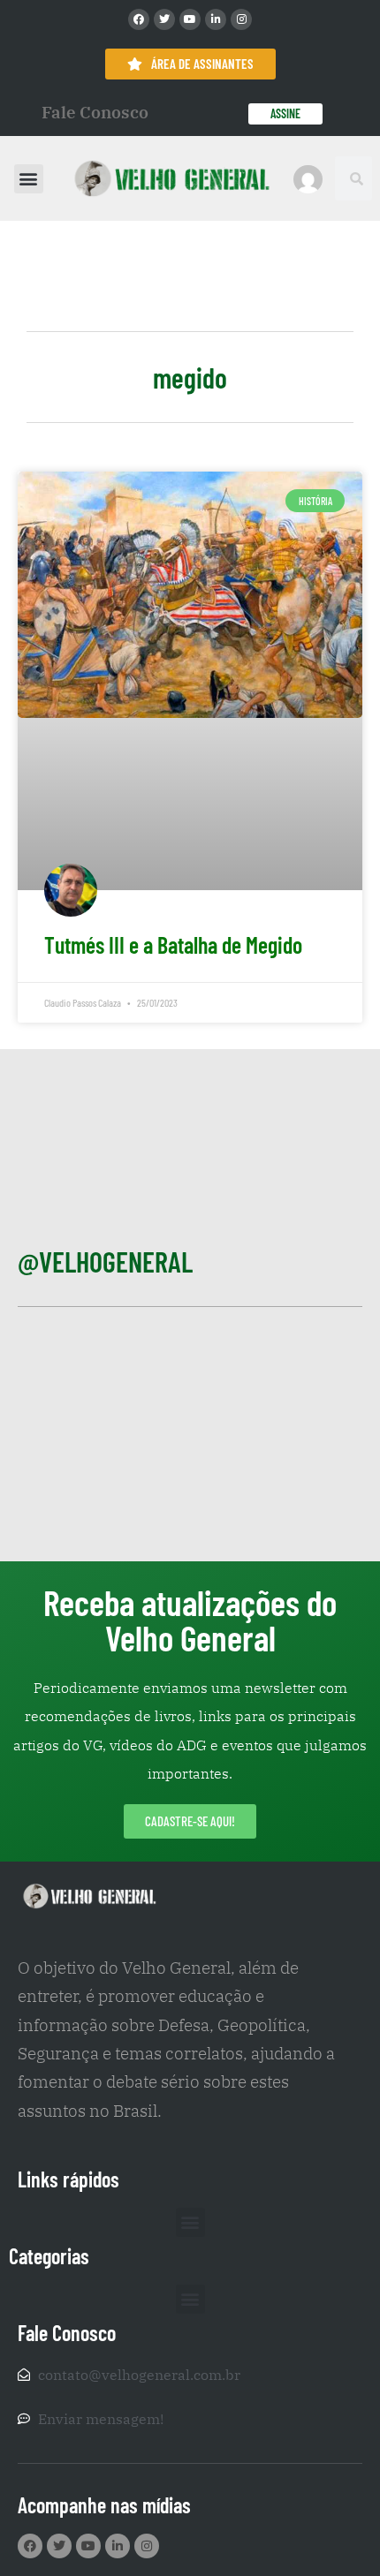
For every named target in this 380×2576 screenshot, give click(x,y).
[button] (29, 179)
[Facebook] (139, 19)
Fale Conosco (95, 112)
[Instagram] (241, 19)
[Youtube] (190, 19)
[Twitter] (164, 19)
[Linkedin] (216, 19)
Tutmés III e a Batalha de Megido (173, 944)
